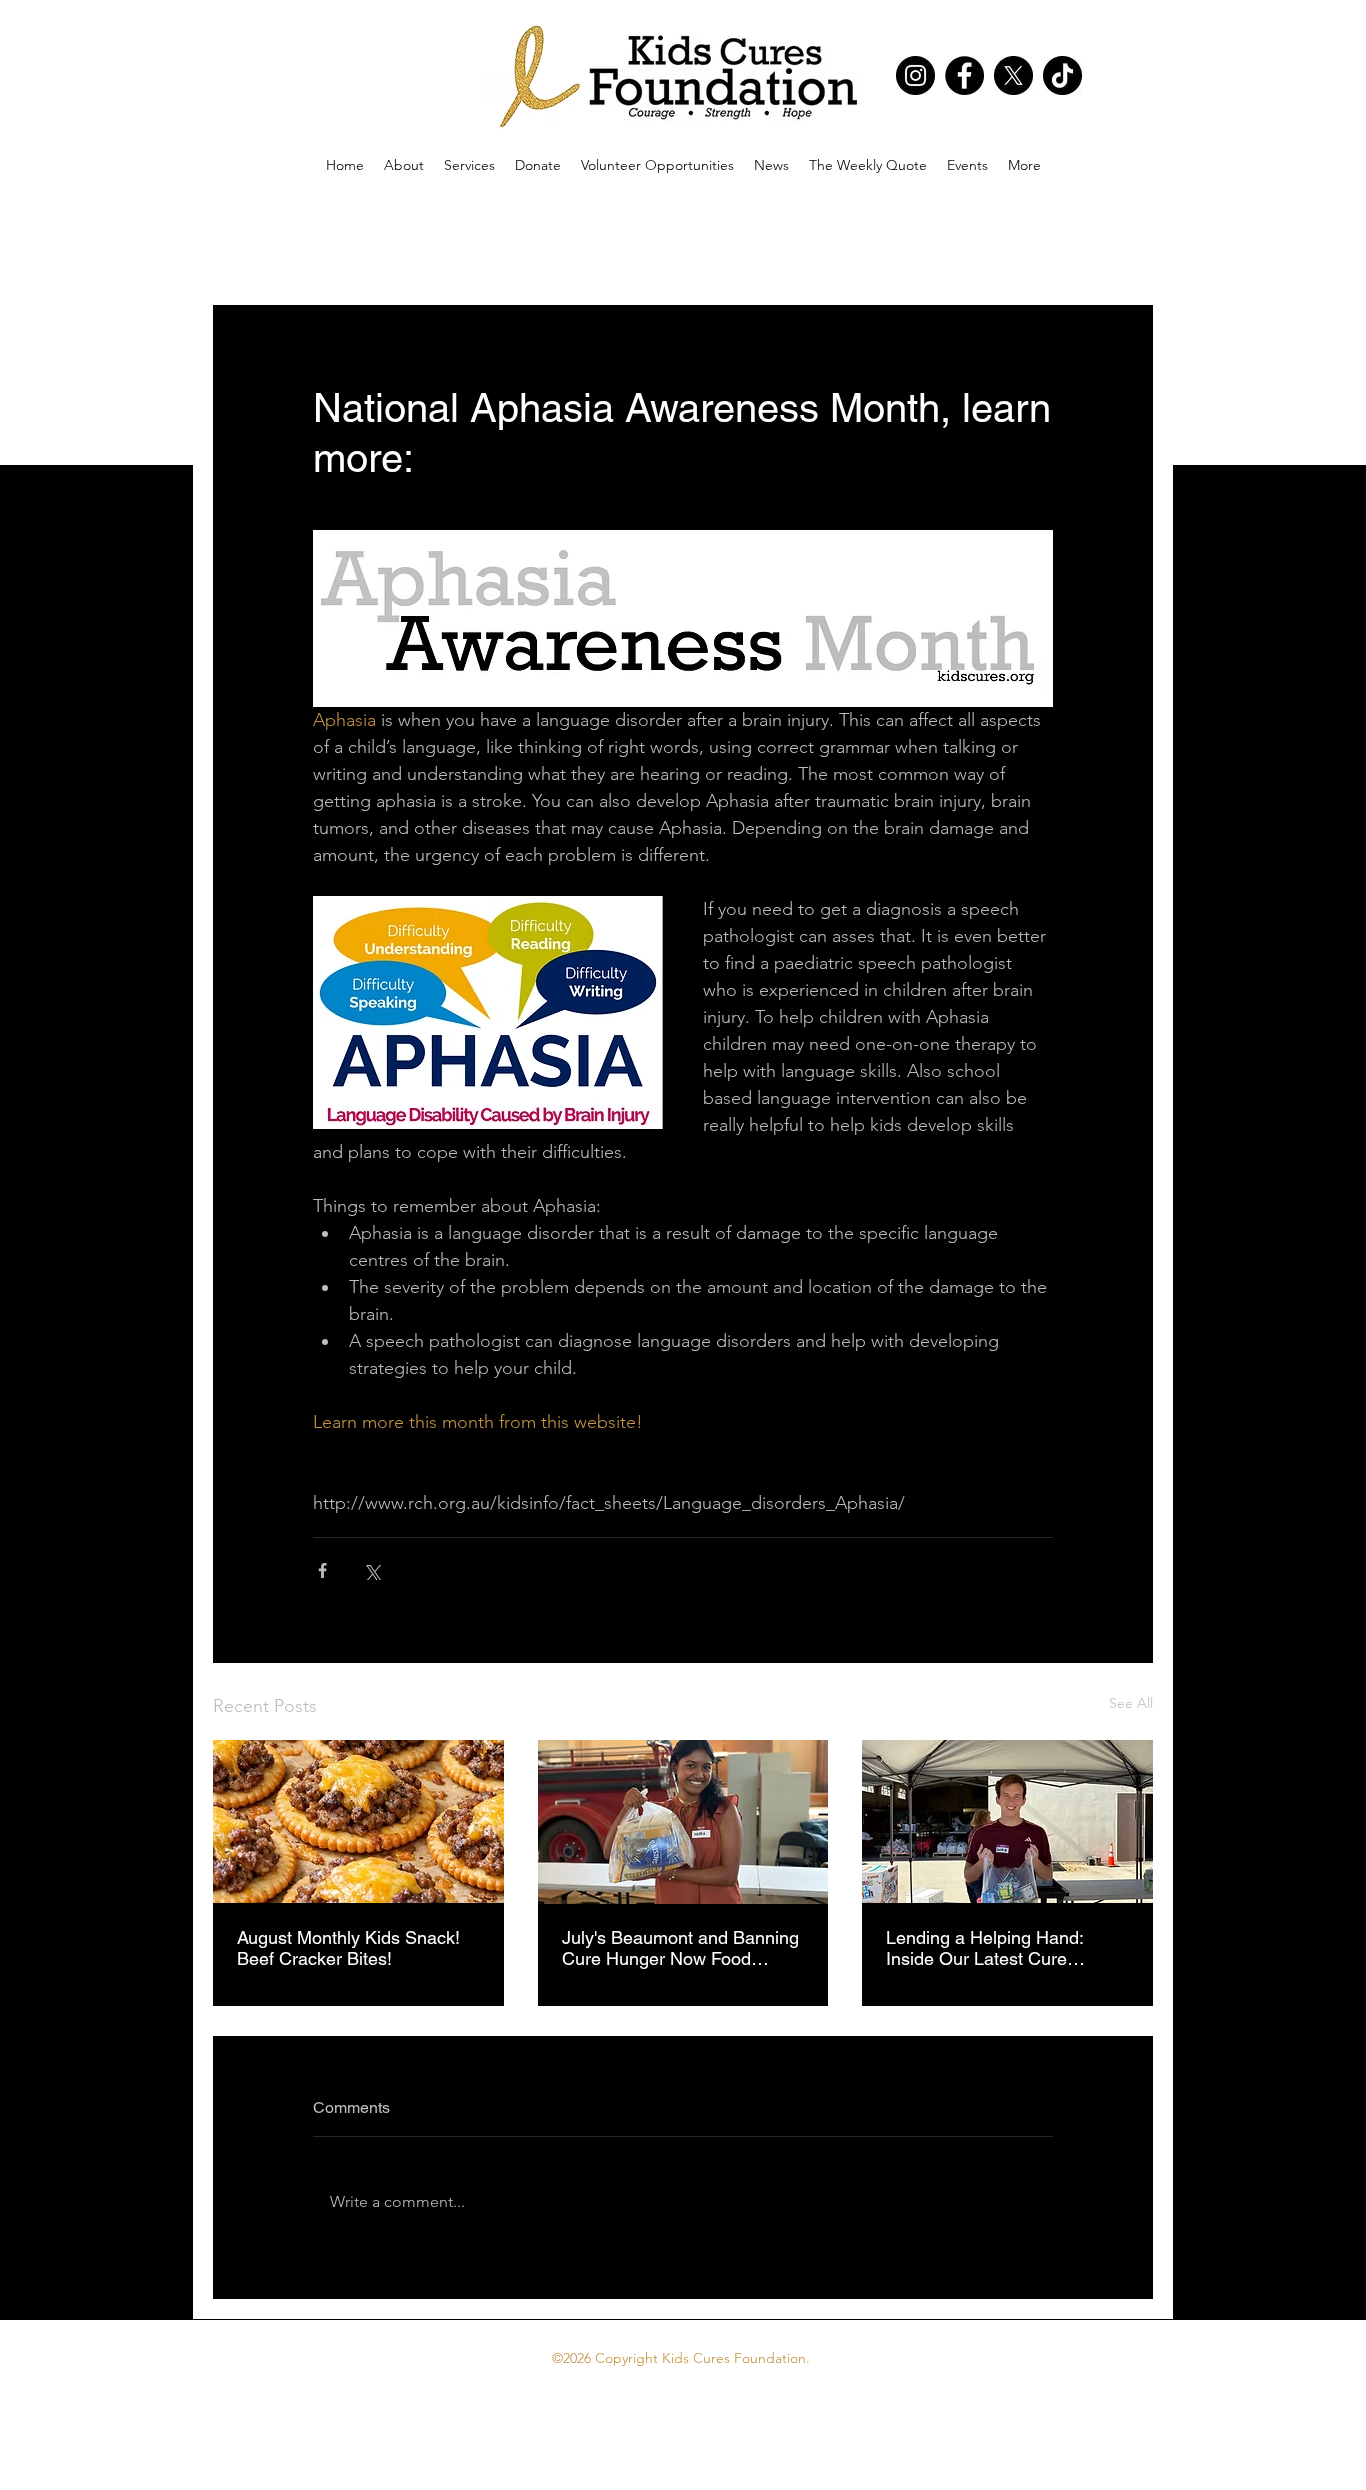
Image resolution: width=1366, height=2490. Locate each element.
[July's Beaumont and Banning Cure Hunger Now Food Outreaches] (683, 1822)
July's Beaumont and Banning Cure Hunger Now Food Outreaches (680, 1948)
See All (1131, 1703)
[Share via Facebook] (322, 1570)
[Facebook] (964, 75)
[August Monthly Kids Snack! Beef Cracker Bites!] (358, 1821)
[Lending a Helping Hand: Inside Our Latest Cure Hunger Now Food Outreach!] (1007, 1821)
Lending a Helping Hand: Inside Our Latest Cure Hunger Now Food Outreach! (1000, 1948)
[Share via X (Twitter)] (371, 1570)
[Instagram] (915, 75)
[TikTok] (1062, 75)
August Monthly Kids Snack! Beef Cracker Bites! (348, 1948)
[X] (1013, 75)
